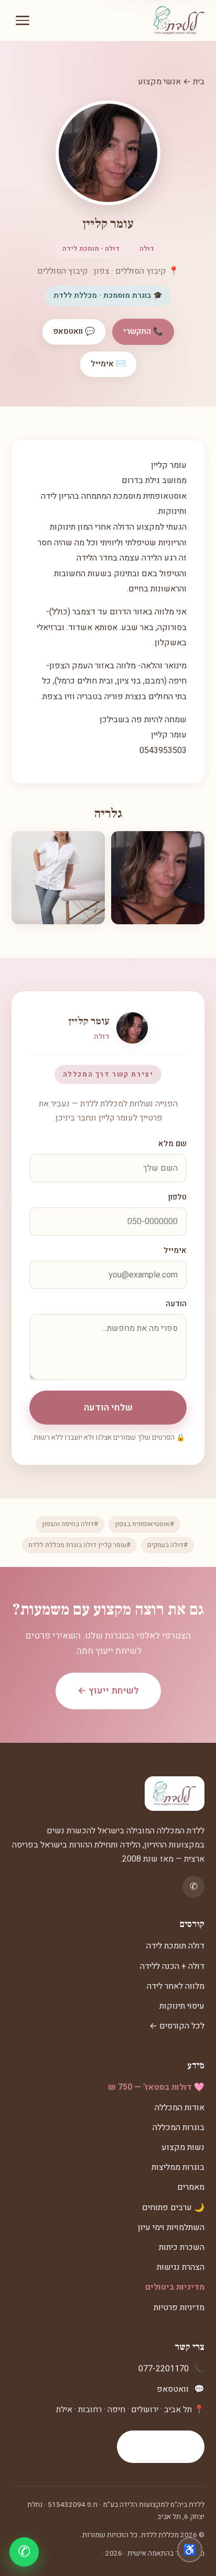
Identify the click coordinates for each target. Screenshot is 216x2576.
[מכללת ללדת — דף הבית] (179, 20)
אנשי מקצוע (159, 82)
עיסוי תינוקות (182, 2006)
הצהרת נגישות (181, 2267)
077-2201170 (164, 2369)
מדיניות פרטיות (179, 2308)
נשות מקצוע (183, 2147)
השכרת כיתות (182, 2247)
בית (199, 82)
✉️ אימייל (108, 364)
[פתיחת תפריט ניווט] (23, 20)
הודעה (176, 1304)
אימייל (175, 1251)
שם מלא (172, 1144)
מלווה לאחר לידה (176, 1986)
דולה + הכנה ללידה (172, 1966)
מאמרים (191, 2187)
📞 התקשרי (143, 331)
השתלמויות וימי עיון (171, 2227)
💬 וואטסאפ (74, 331)
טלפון (177, 1197)
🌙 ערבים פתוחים (173, 2208)
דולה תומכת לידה (175, 1946)
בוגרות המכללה (179, 2127)
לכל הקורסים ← (177, 2026)
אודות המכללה (180, 2108)
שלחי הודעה (108, 1408)
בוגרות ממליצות (178, 2167)
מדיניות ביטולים (175, 2287)
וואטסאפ (173, 2389)
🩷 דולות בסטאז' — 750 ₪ (156, 2087)
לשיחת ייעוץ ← (108, 1691)
